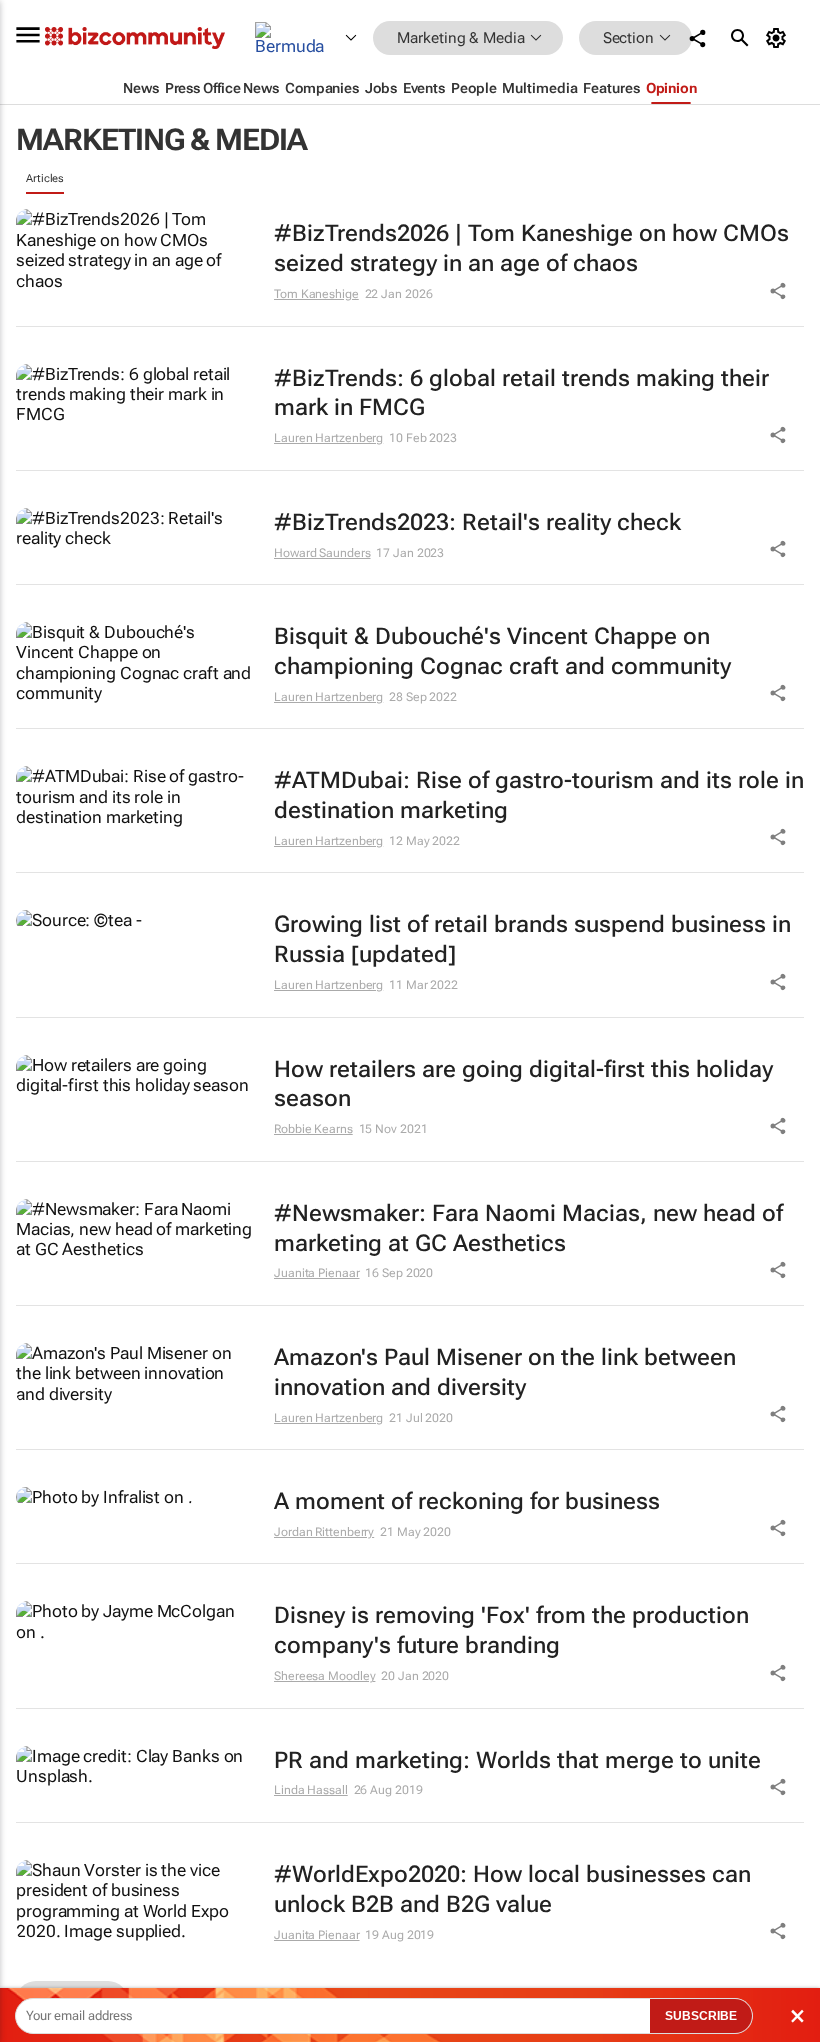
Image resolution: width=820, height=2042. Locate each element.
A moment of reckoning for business (467, 1501)
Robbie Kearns (313, 1129)
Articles (45, 178)
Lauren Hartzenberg (328, 438)
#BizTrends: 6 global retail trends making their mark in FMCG (521, 393)
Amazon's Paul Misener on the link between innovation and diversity (505, 1372)
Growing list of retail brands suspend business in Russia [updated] (532, 939)
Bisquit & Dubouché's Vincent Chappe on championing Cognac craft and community (502, 651)
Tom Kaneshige (316, 294)
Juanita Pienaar (317, 1273)
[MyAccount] (779, 38)
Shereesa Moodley (324, 1676)
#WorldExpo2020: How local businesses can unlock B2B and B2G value (512, 1889)
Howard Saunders (322, 553)
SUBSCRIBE (701, 2016)
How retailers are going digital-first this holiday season (523, 1084)
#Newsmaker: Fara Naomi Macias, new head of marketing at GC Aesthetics (528, 1228)
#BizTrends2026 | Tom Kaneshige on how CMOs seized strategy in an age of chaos (531, 248)
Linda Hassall (311, 1790)
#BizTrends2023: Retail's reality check (477, 522)
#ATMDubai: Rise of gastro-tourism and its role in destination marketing (539, 795)
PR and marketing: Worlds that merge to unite (517, 1760)
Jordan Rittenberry (324, 1532)
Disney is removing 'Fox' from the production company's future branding (511, 1630)
